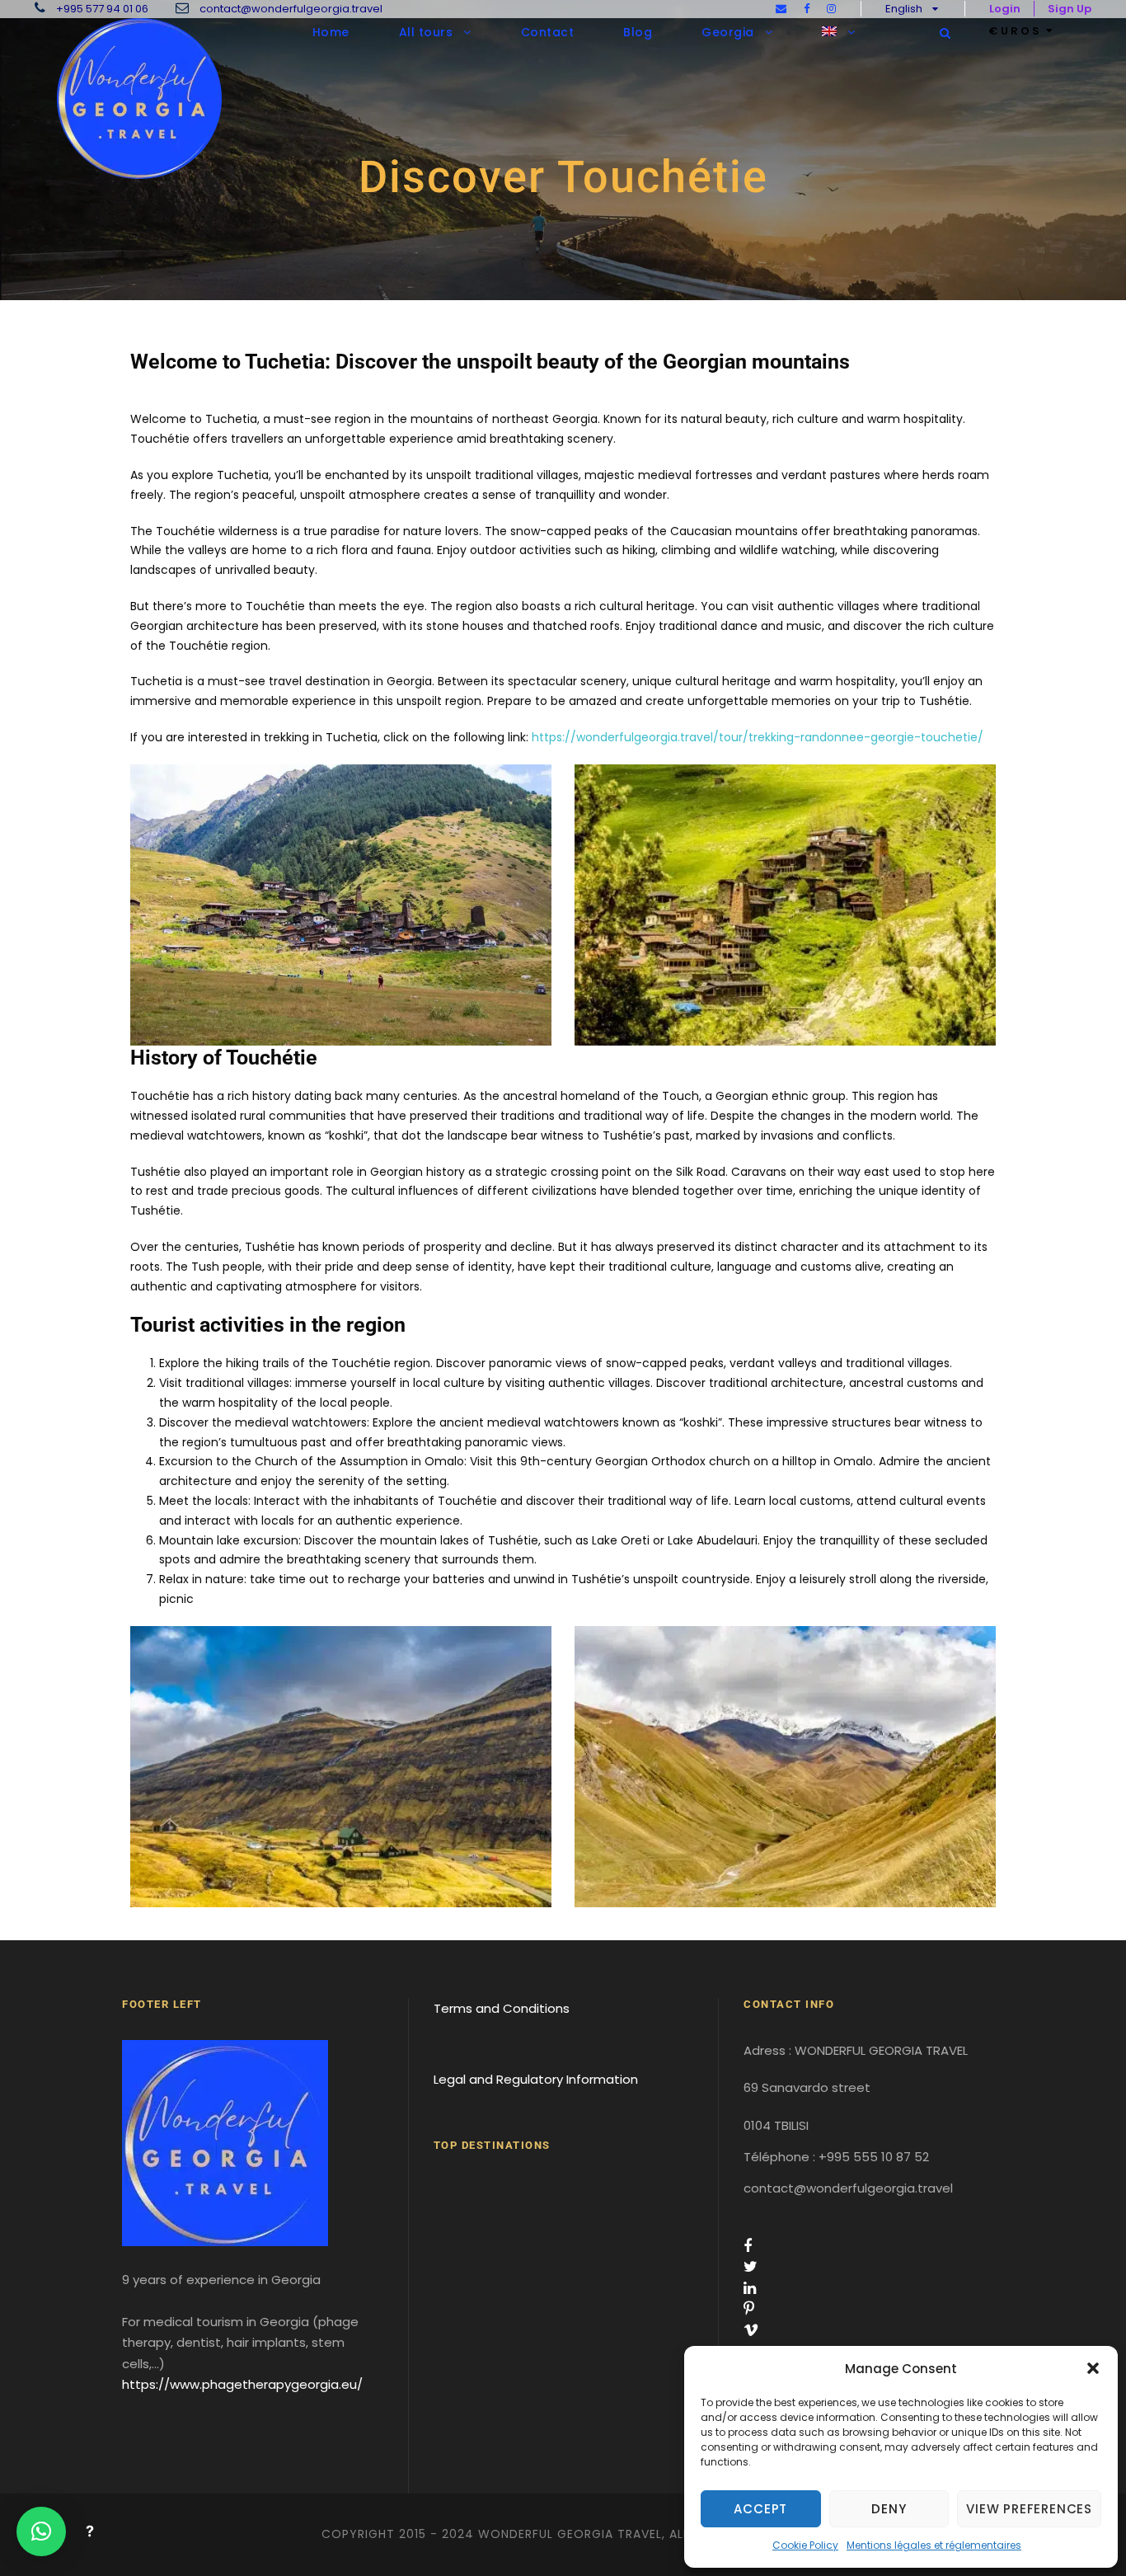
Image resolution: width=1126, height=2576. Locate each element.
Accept (760, 2509)
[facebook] (807, 9)
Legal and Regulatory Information (536, 2079)
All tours (426, 32)
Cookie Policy (805, 2545)
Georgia (728, 32)
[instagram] (831, 9)
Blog (638, 32)
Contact (548, 32)
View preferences (1029, 2509)
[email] (781, 9)
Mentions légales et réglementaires (934, 2545)
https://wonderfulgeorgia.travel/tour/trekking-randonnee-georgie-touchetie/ (758, 737)
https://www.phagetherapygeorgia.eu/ (242, 2384)
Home (331, 32)
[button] (1093, 2368)
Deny (889, 2509)
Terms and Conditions (502, 2008)
